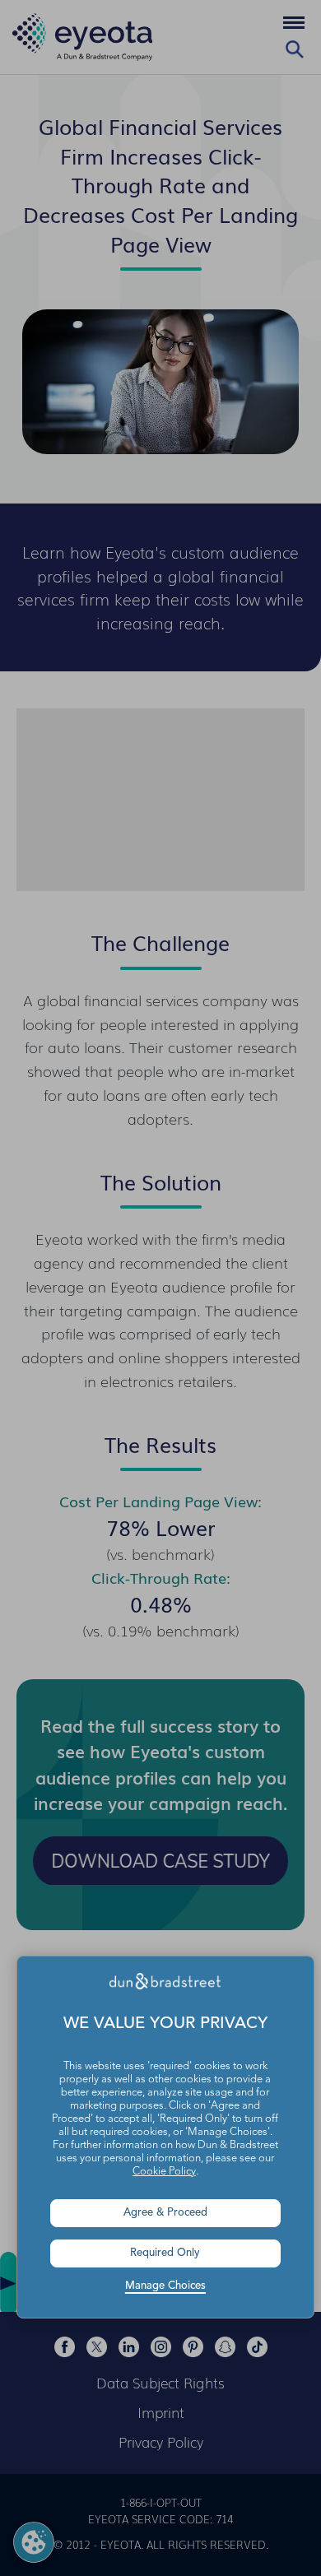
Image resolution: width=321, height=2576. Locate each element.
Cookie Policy (164, 2172)
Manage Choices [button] (165, 2286)
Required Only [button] (165, 2253)
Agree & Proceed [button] (165, 2213)
